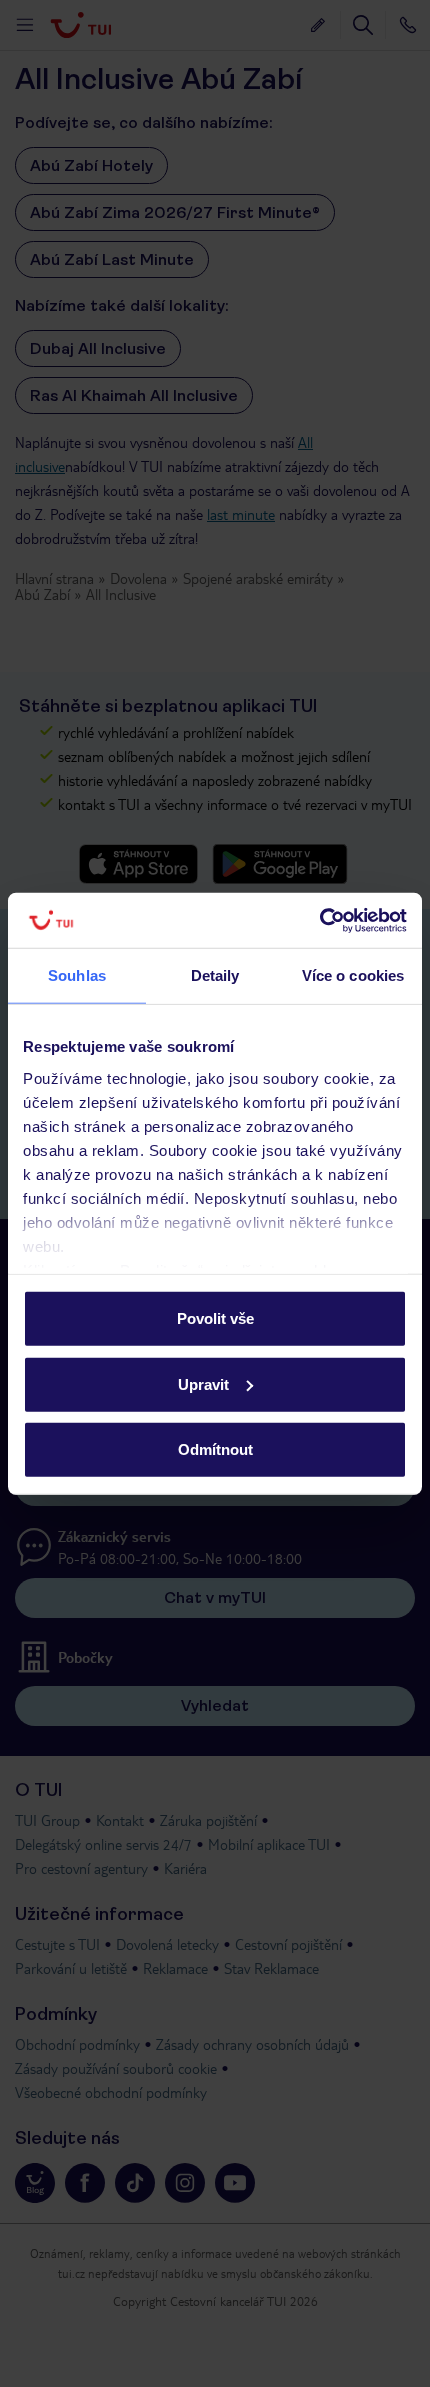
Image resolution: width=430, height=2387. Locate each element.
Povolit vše (215, 1318)
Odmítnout (215, 1449)
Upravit (203, 1383)
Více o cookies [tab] (353, 975)
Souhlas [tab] (77, 975)
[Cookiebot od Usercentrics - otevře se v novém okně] (319, 920)
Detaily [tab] (215, 975)
